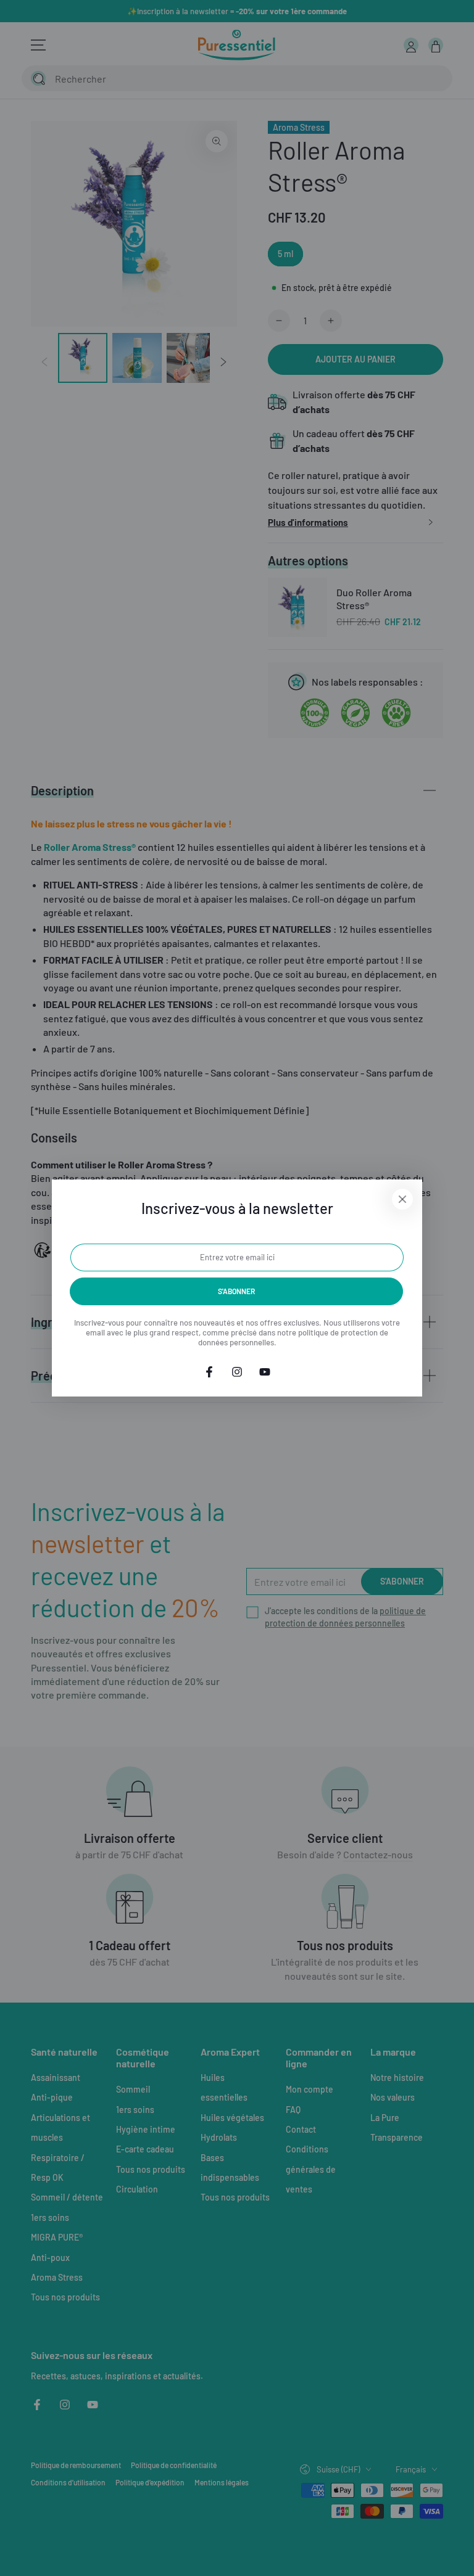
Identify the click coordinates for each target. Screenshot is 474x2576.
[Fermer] (402, 1199)
